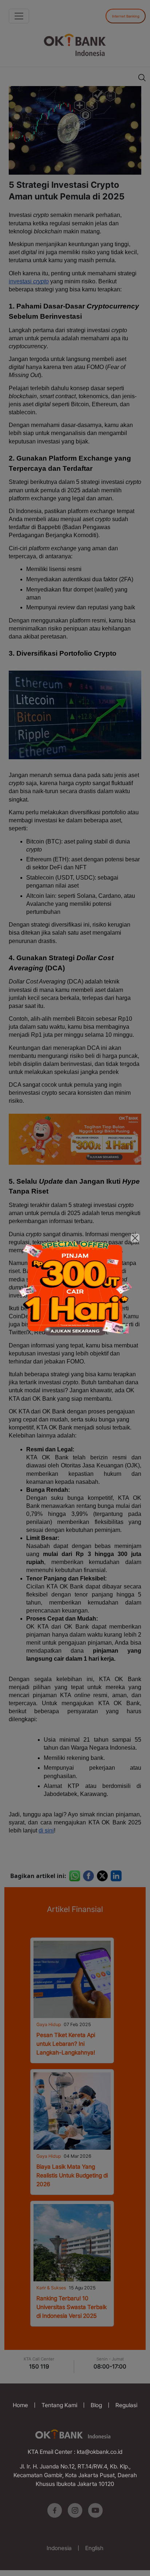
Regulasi (126, 2405)
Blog (96, 2405)
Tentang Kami (59, 2405)
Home (20, 2405)
